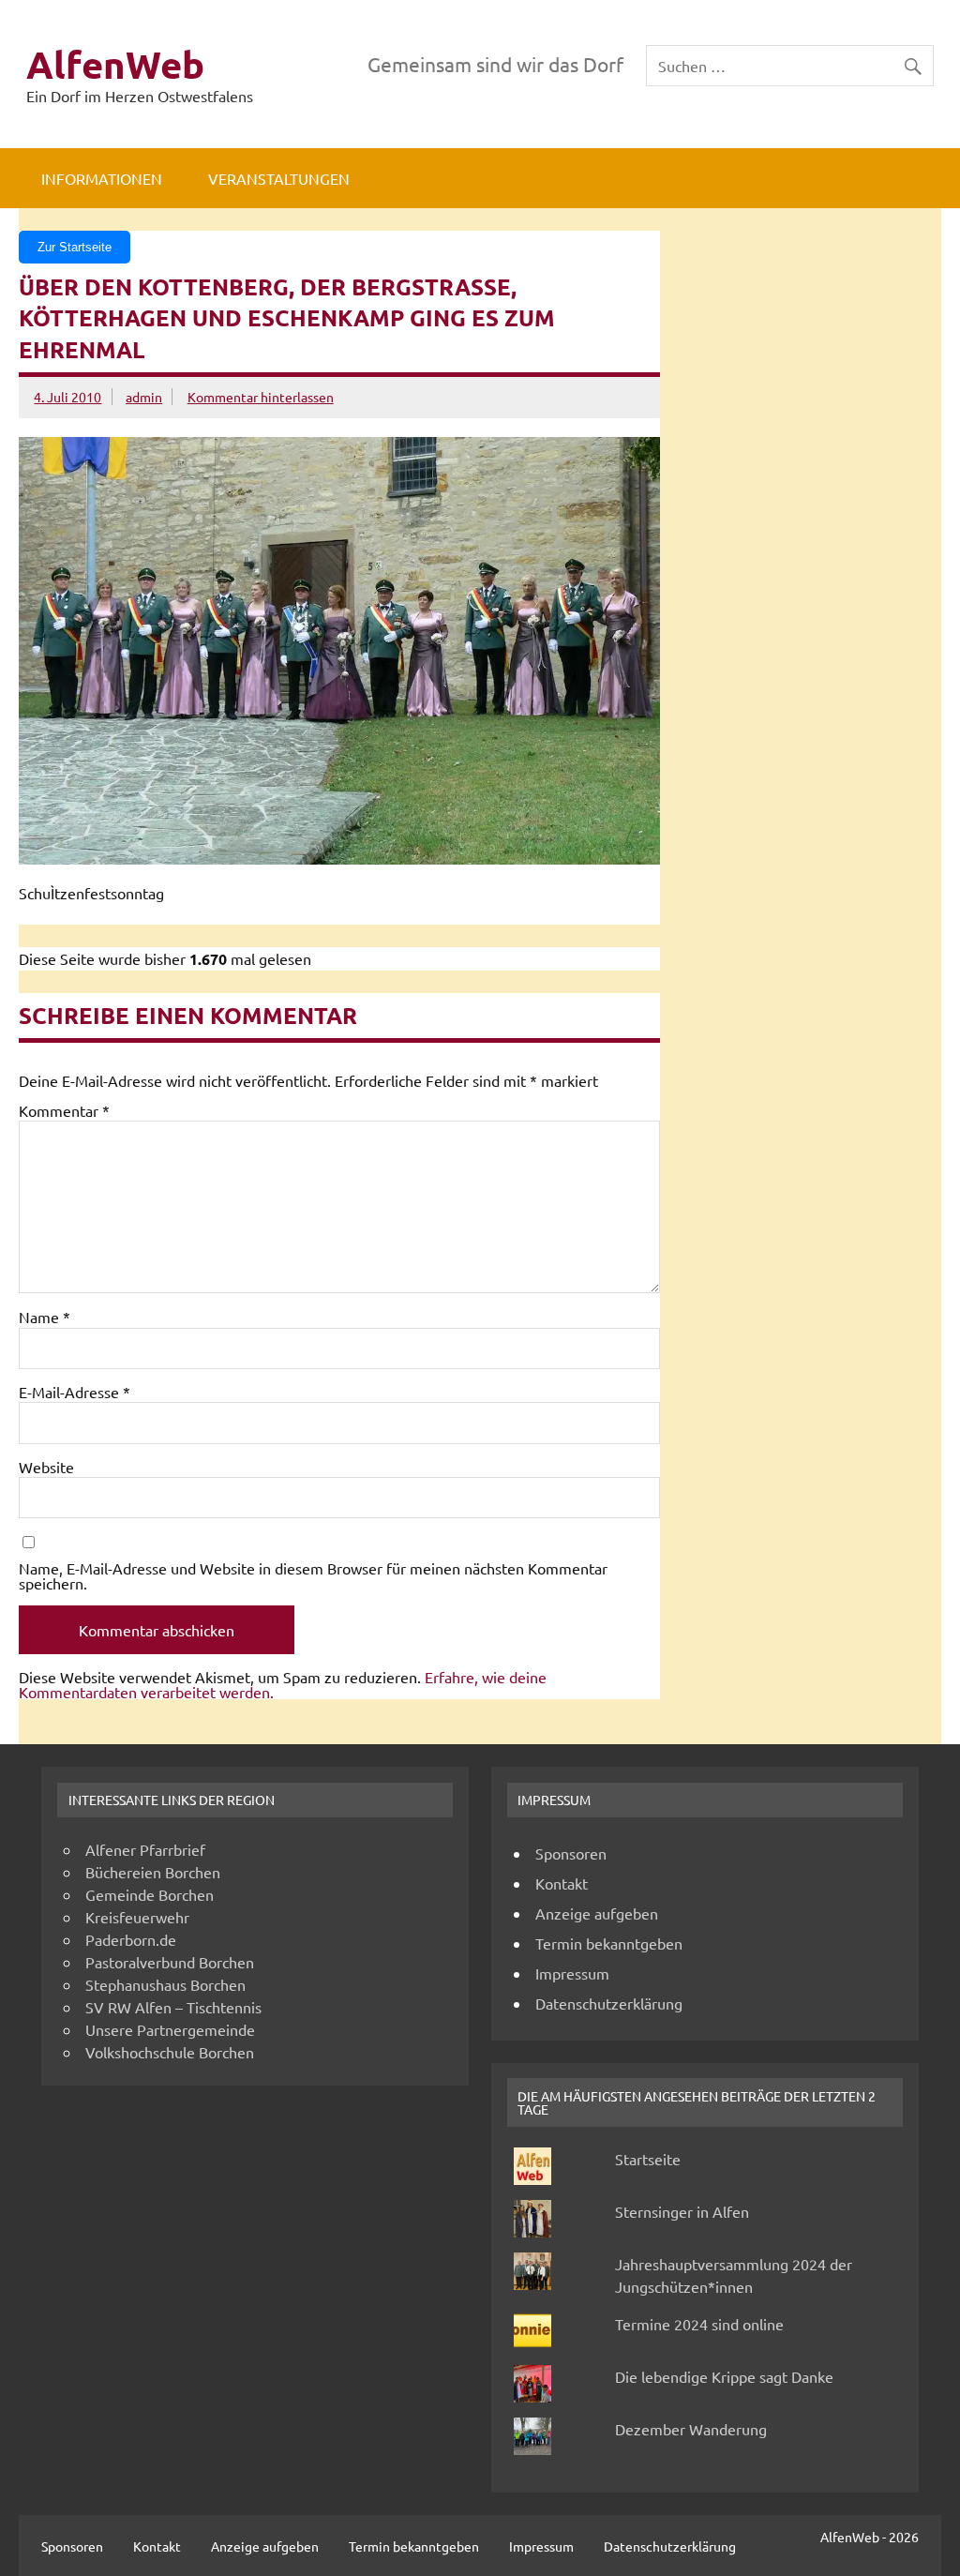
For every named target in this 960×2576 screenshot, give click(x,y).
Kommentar (64, 1110)
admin (144, 397)
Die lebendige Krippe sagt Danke (724, 2376)
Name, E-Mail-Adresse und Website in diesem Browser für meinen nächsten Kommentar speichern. (313, 1575)
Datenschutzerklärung (609, 2003)
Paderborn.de (131, 1939)
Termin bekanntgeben (609, 1943)
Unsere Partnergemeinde (170, 2029)
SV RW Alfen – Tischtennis (173, 2007)
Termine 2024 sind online (699, 2324)
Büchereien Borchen (153, 1872)
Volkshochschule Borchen (170, 2052)
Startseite (648, 2159)
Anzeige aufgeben (597, 1913)
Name (45, 1317)
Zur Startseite (75, 247)
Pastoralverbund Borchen (170, 1962)
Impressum (572, 1973)
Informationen (102, 178)
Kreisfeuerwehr (137, 1917)
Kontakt (562, 1883)
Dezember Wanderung (691, 2429)
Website (46, 1467)
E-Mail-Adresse (75, 1392)
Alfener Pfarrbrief (145, 1849)
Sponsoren (571, 1853)
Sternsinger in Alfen (682, 2211)
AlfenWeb (115, 64)
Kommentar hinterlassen (261, 397)
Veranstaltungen (279, 178)
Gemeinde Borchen (150, 1894)
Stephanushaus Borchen (165, 1984)
